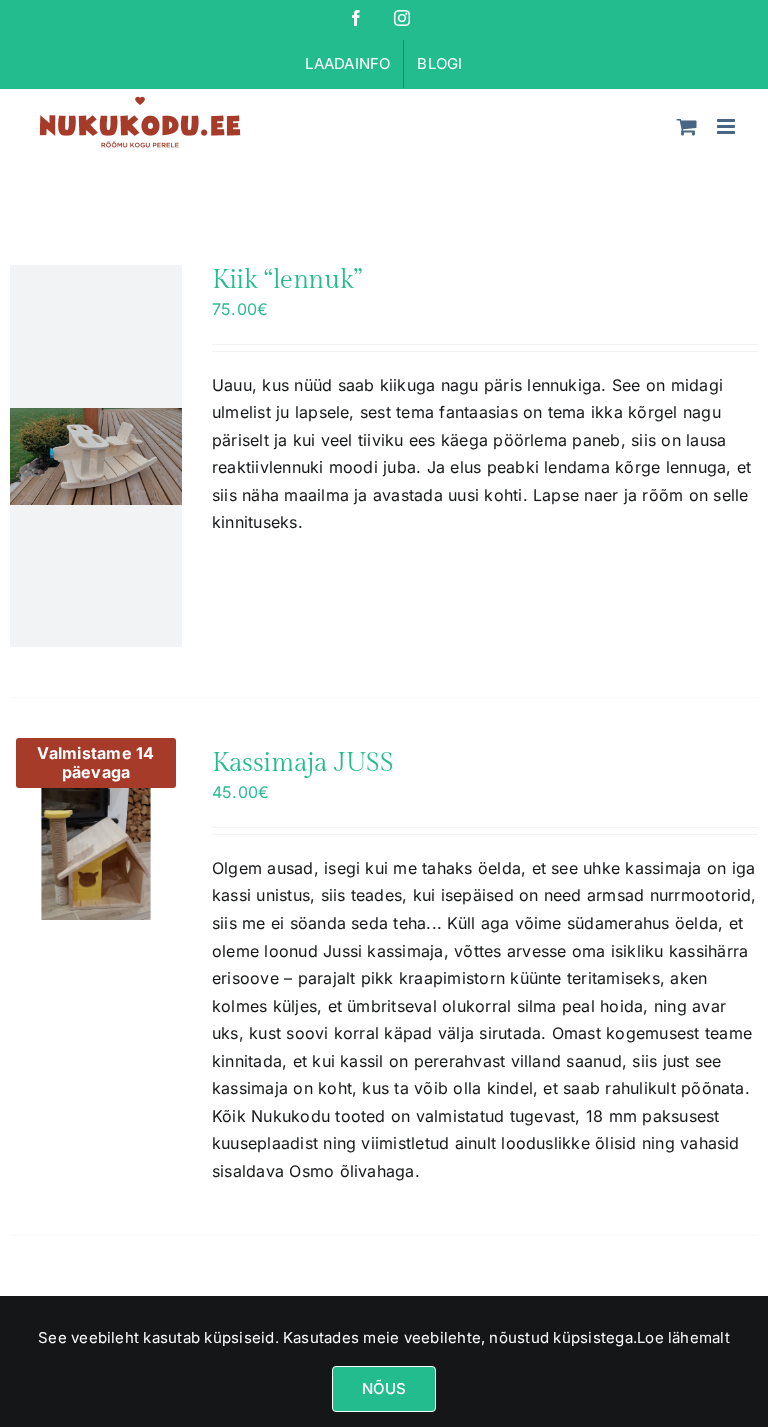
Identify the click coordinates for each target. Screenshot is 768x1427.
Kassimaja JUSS (303, 763)
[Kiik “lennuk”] (96, 456)
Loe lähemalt (683, 1337)
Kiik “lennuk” (287, 280)
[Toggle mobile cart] (687, 126)
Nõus (384, 1388)
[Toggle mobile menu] (727, 126)
